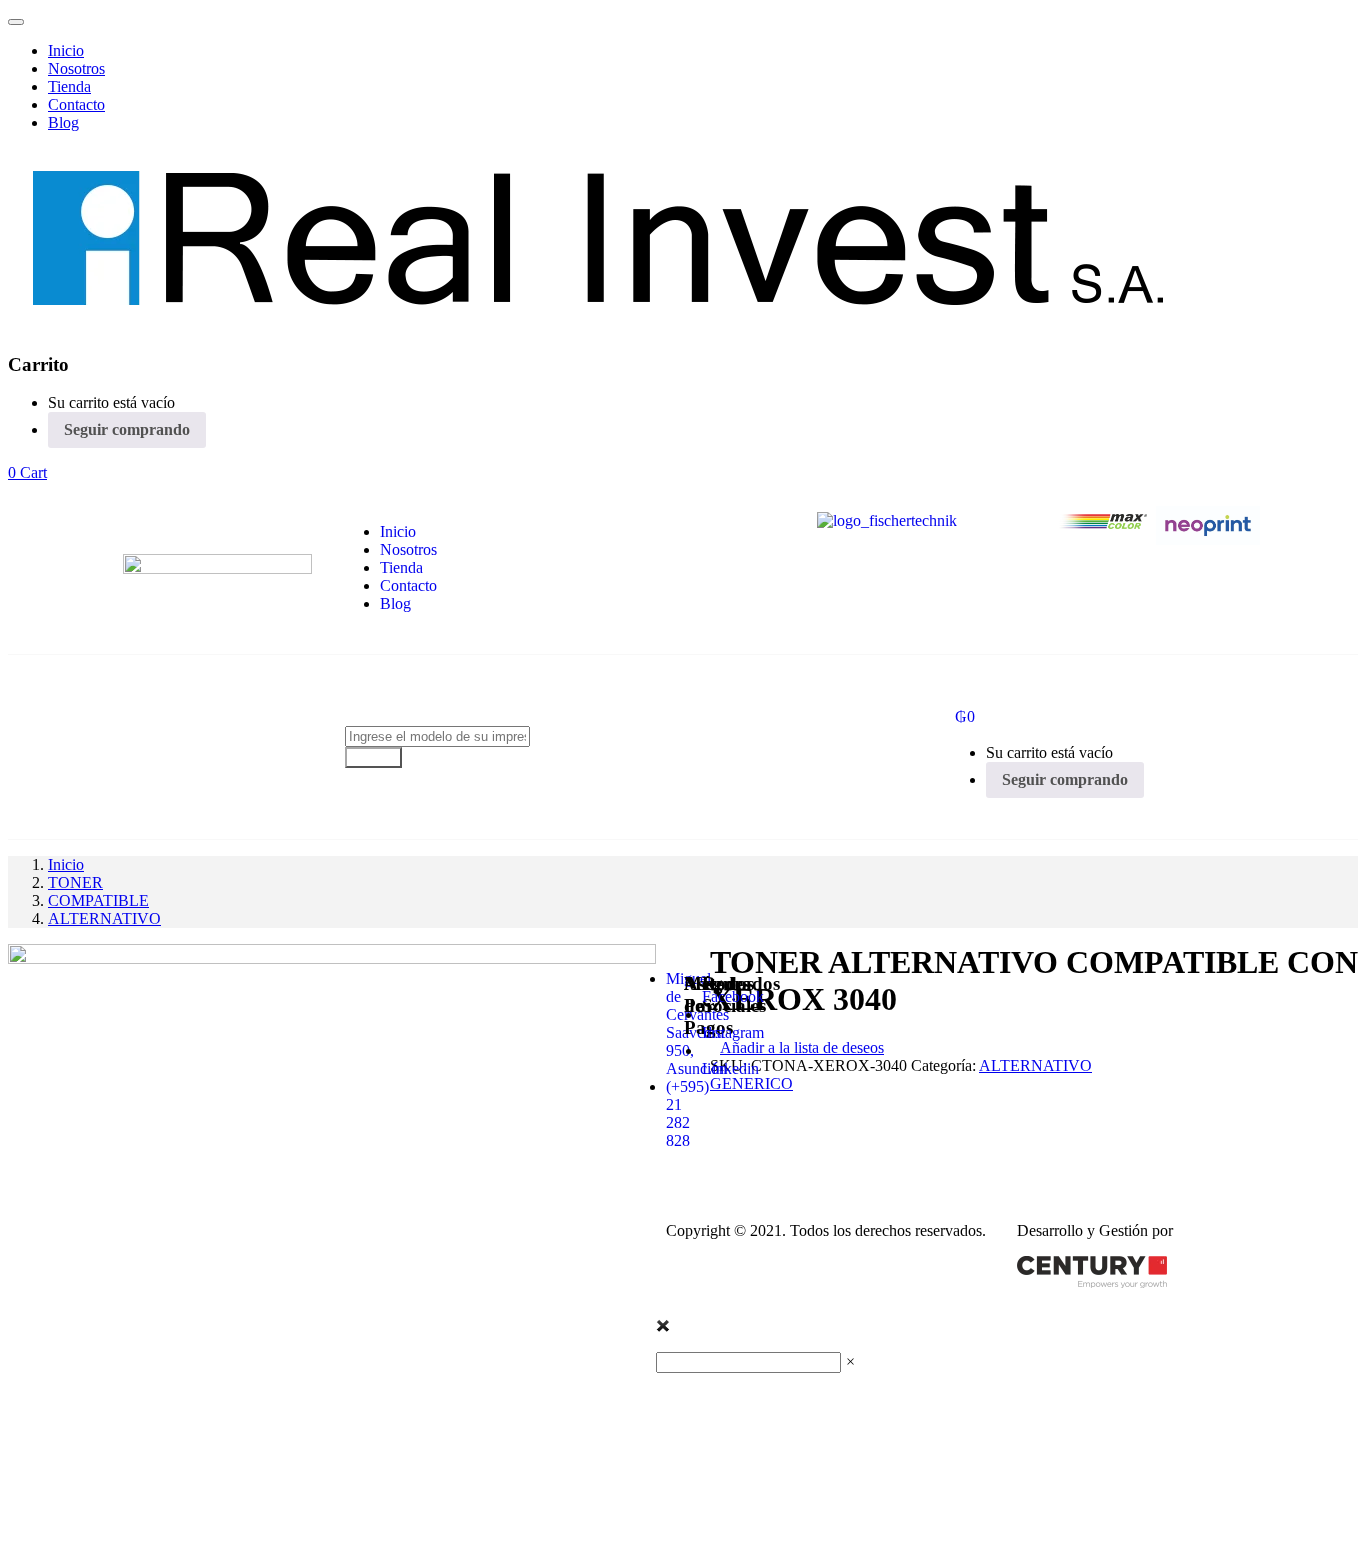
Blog (63, 122)
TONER (75, 882)
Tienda (69, 86)
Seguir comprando (127, 429)
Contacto (76, 104)
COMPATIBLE (98, 900)
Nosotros (76, 68)
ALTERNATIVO (104, 918)
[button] (27, 472)
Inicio (66, 50)
